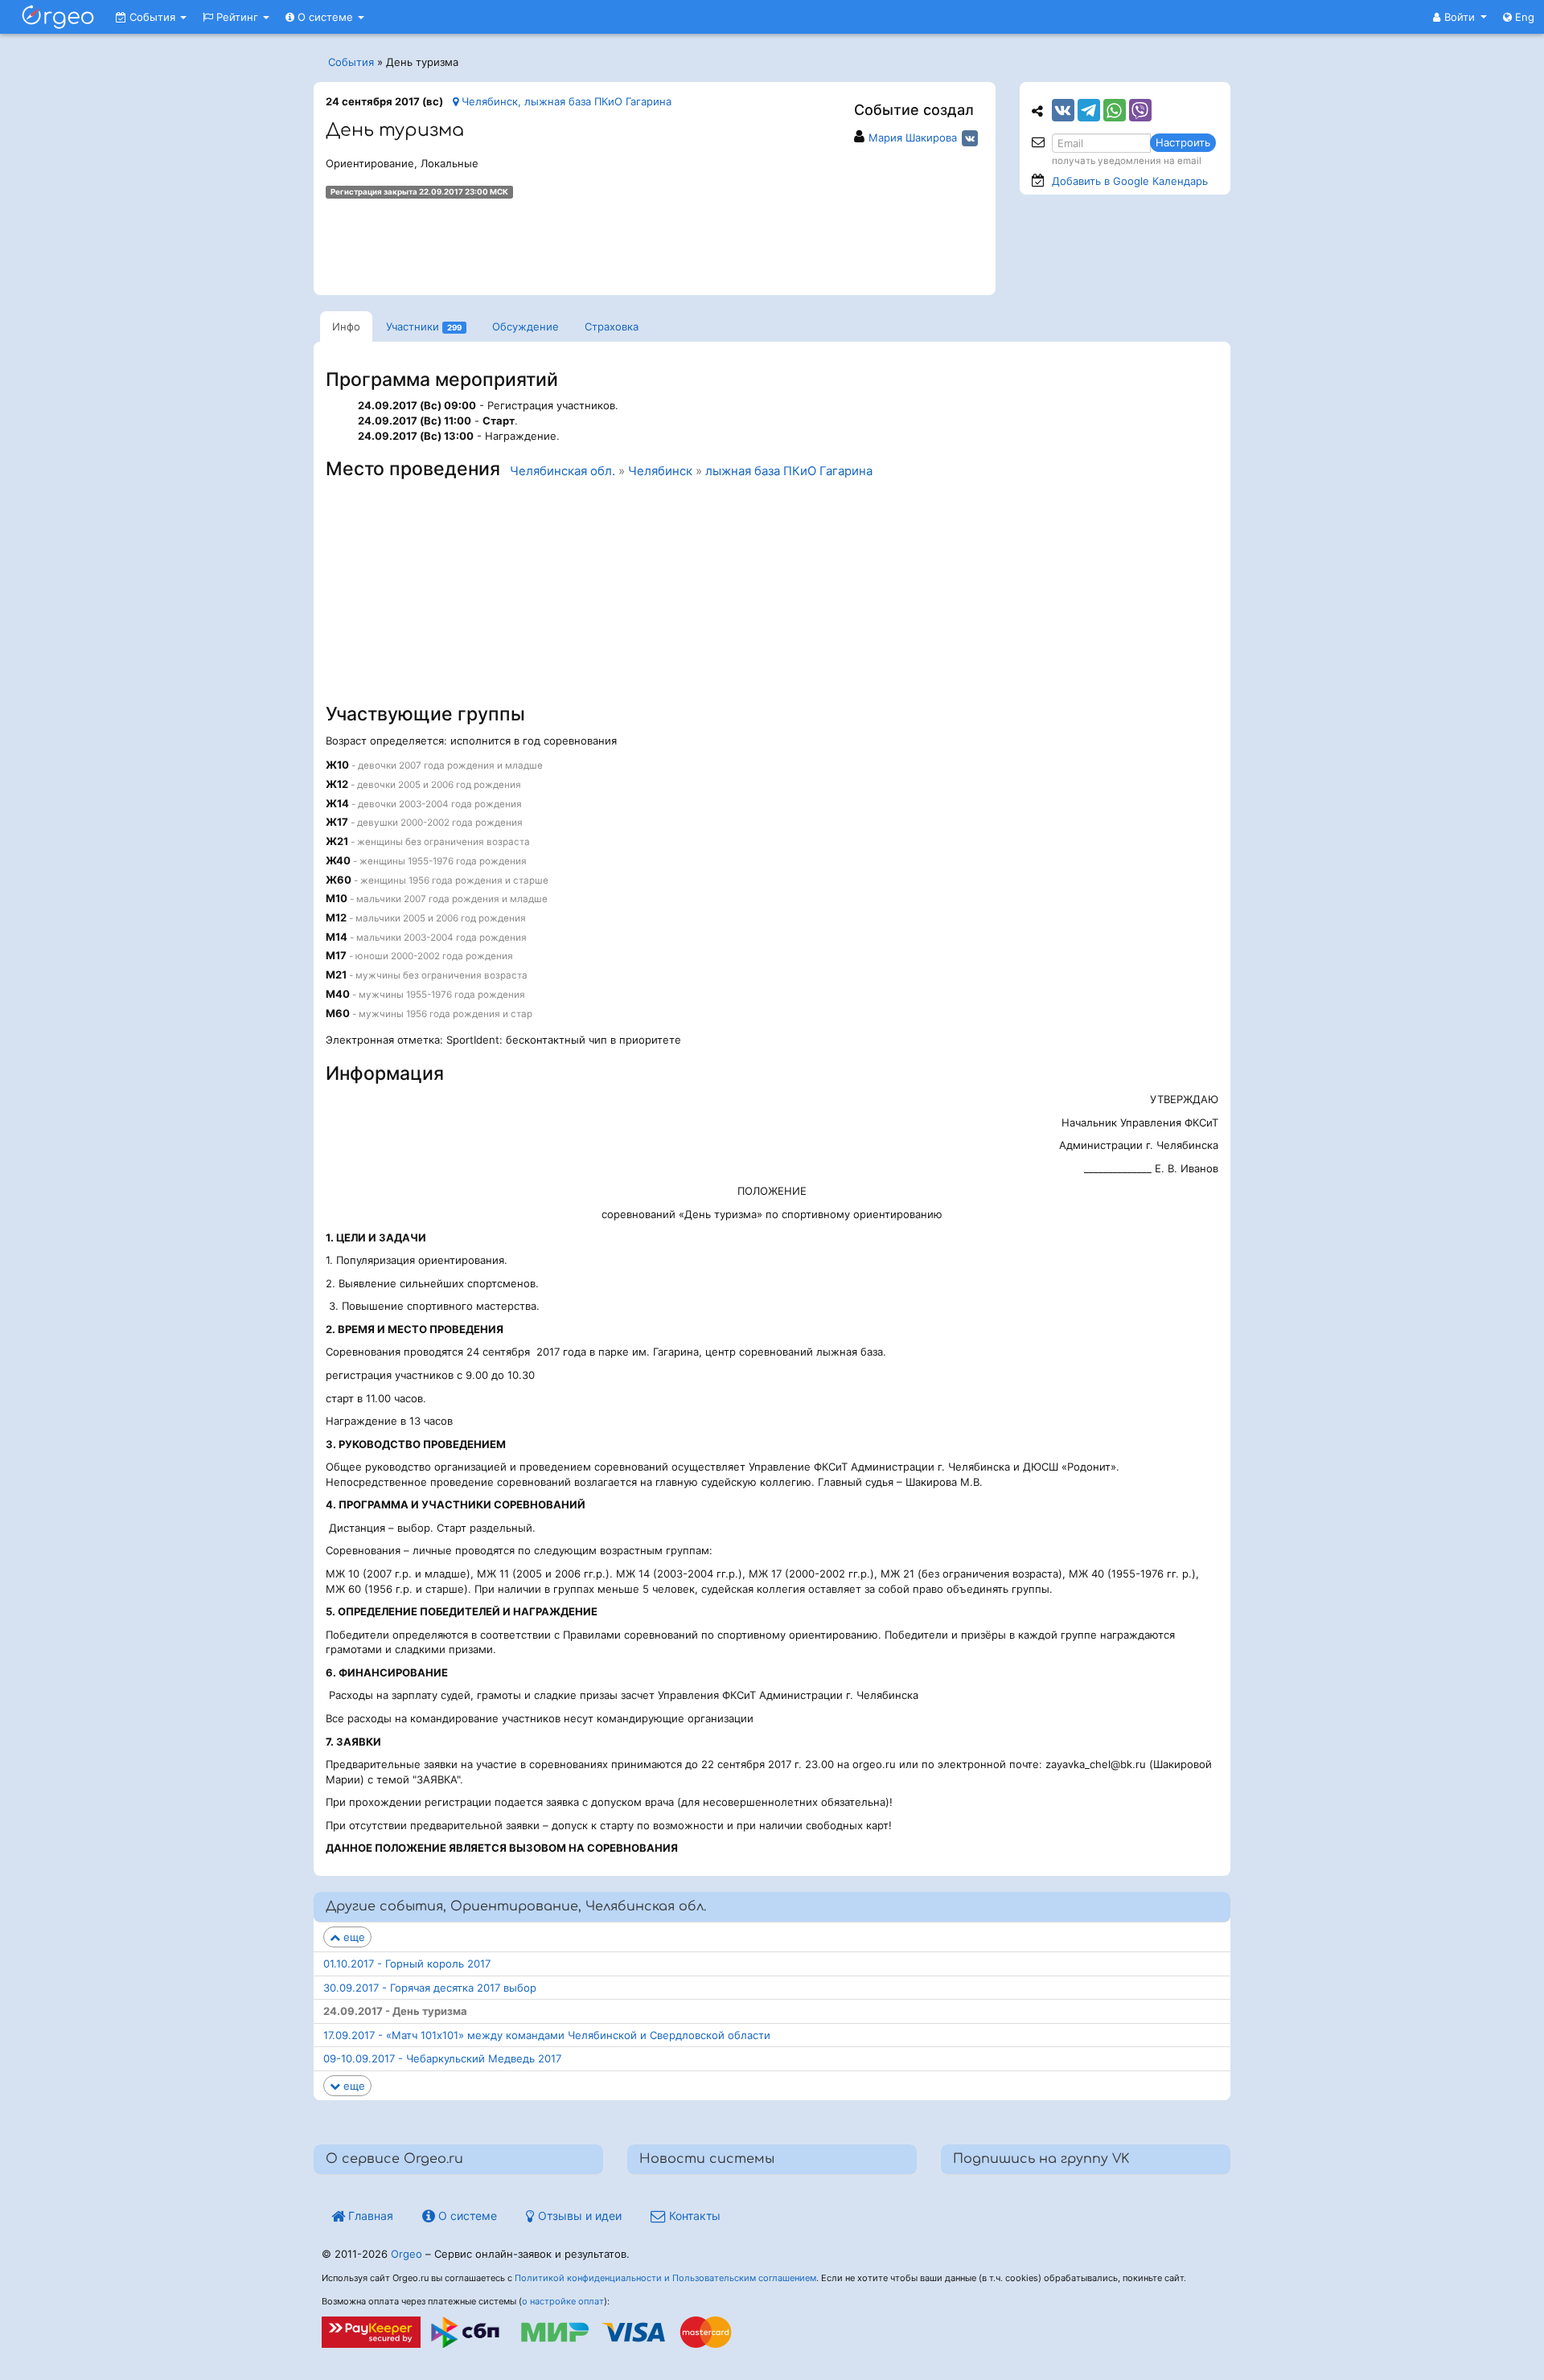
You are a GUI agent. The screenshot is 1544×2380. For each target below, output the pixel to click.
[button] (1460, 17)
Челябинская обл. (563, 471)
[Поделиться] (1063, 110)
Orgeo (407, 2254)
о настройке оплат (563, 2301)
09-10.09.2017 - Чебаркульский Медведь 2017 (442, 2058)
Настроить (1183, 142)
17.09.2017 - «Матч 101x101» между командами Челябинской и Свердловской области (547, 2035)
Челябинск (660, 471)
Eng (1523, 17)
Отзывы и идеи (578, 2216)
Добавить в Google (1130, 181)
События (152, 17)
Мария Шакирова (913, 137)
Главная (369, 2216)
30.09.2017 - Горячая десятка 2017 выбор (430, 1988)
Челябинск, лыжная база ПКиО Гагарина (565, 101)
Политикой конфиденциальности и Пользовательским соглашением (665, 2278)
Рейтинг (237, 17)
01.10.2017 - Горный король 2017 (407, 1963)
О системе (325, 17)
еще (353, 1937)
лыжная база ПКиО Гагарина (789, 471)
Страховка (612, 326)
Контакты (693, 2216)
